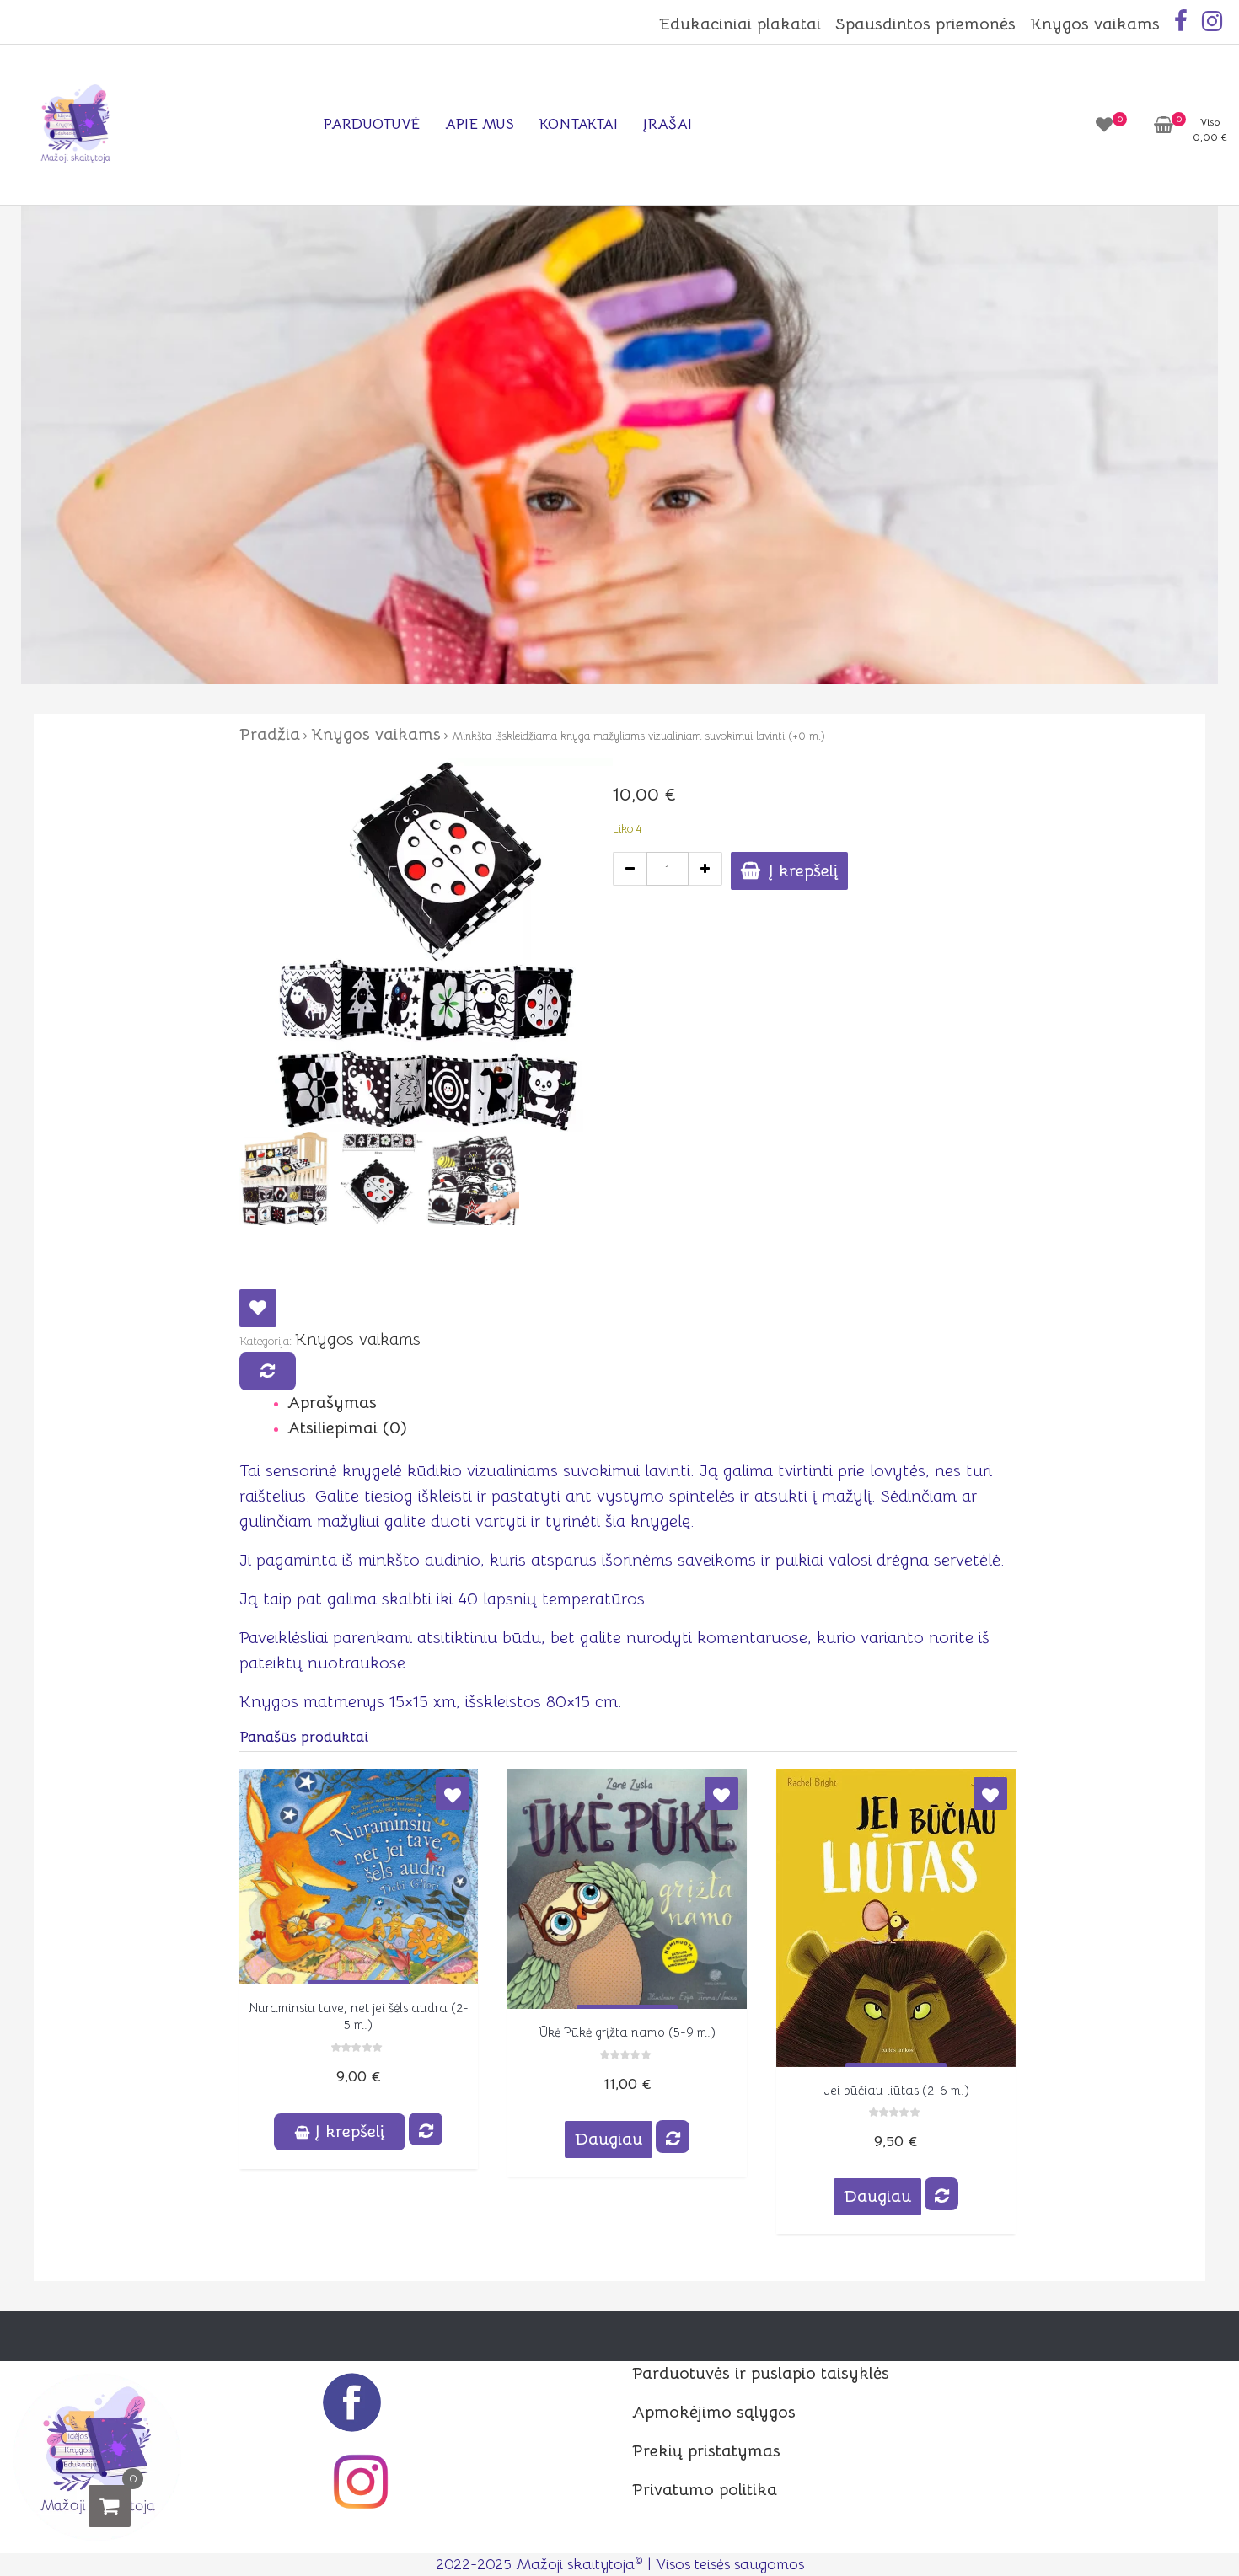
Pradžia (270, 734)
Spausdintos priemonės (925, 24)
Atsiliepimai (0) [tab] (347, 1428)
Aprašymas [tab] (332, 1403)
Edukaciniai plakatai (740, 24)
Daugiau (609, 2139)
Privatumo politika (705, 2490)
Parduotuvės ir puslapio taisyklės (761, 2373)
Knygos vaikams (1095, 24)
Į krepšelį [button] (350, 2131)
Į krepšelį (803, 871)
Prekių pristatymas (706, 2451)
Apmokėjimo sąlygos (714, 2412)
